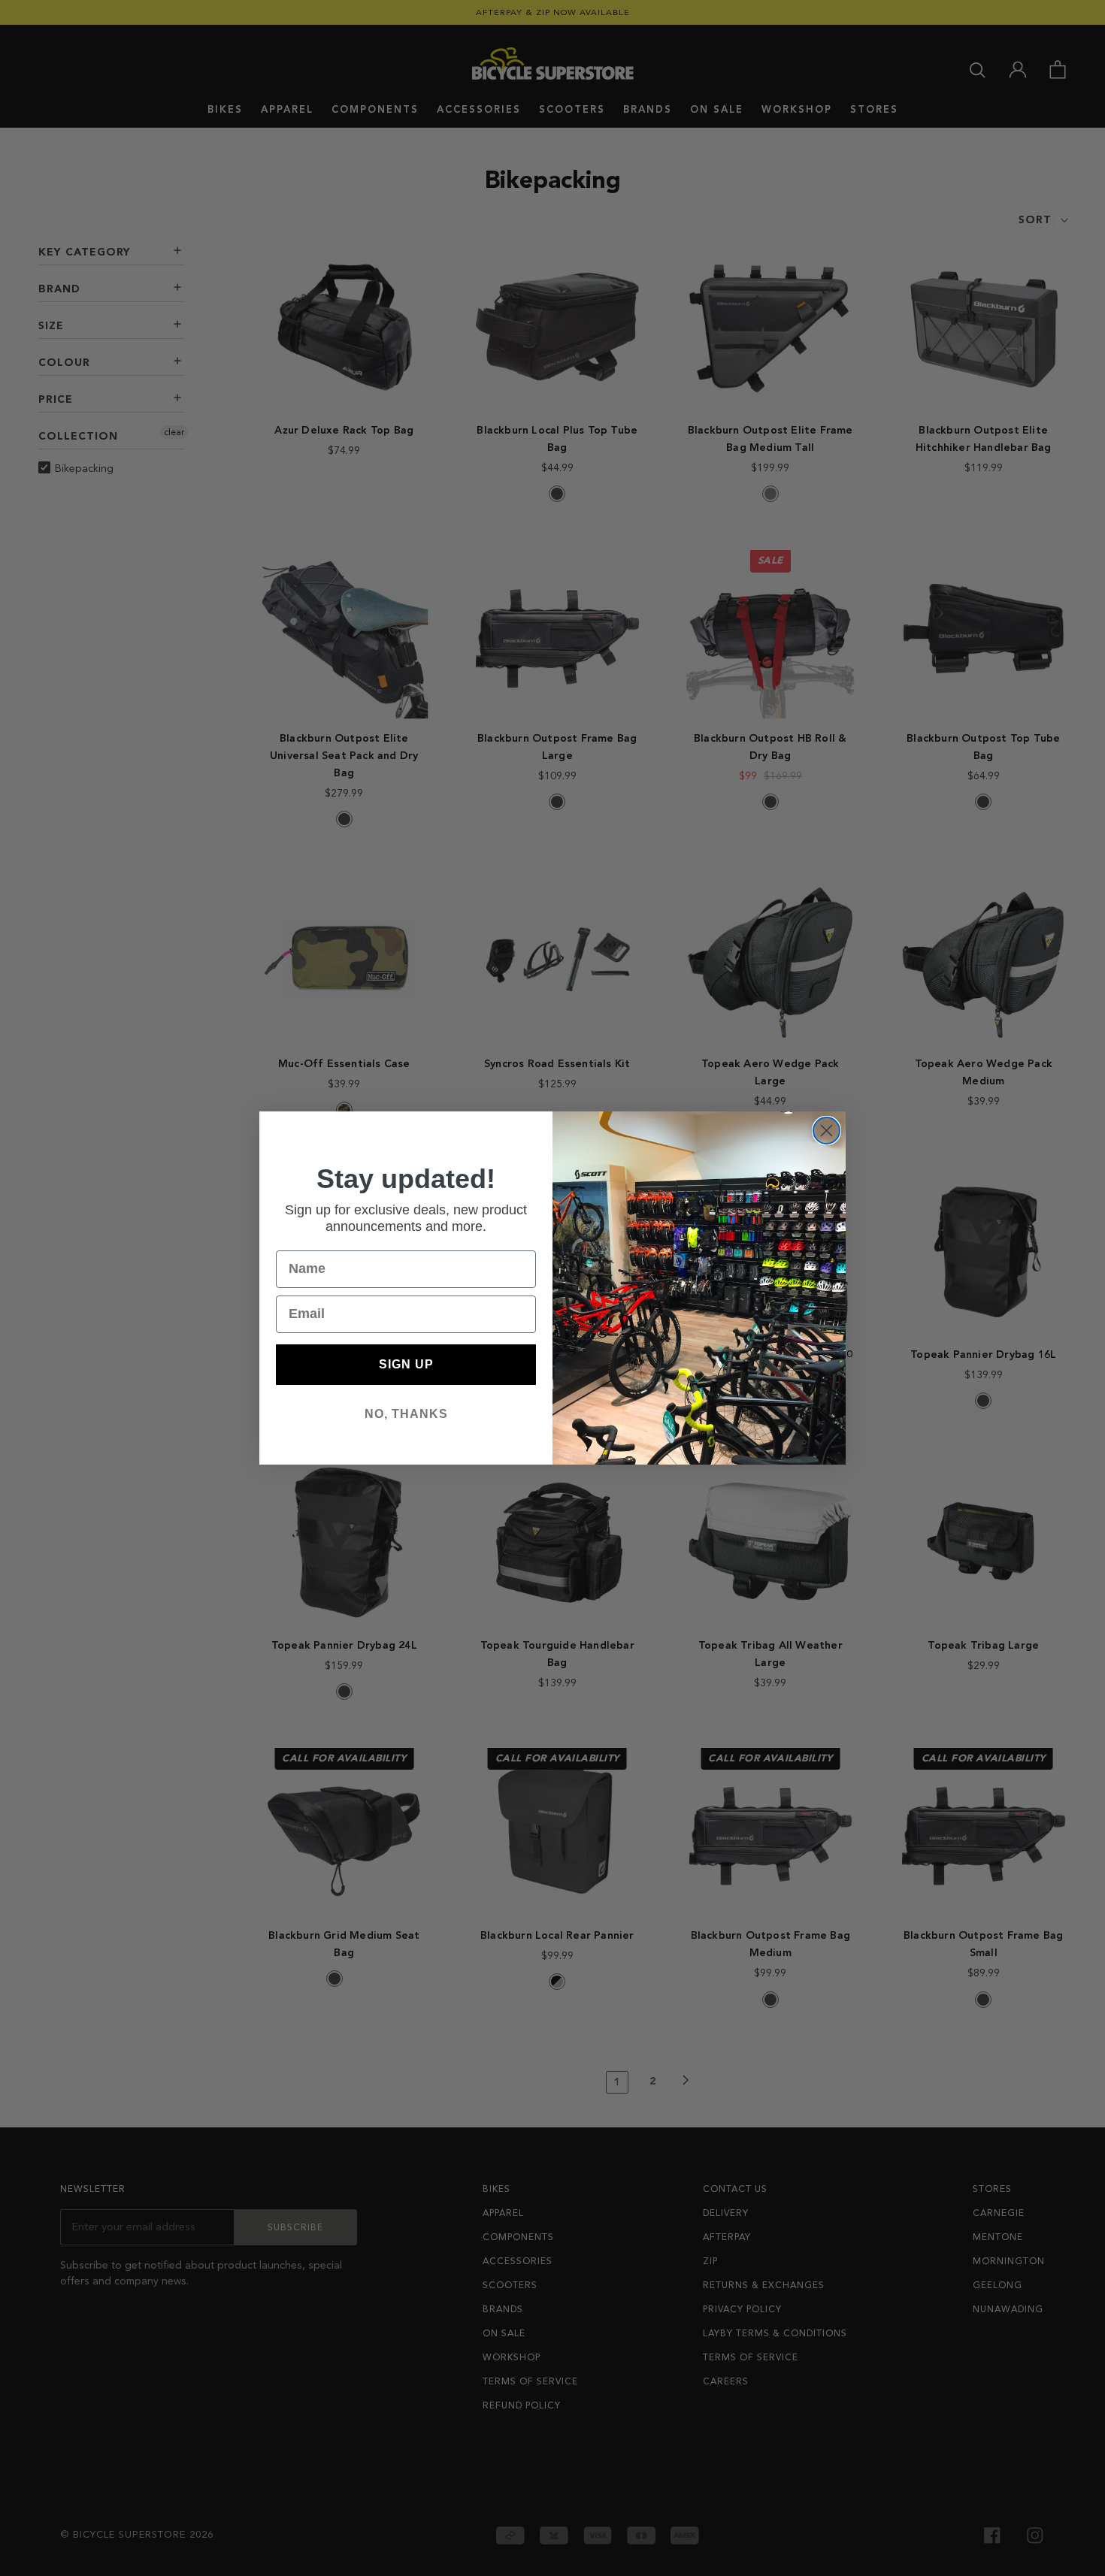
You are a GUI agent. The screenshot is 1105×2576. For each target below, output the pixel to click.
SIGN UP (406, 1364)
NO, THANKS (406, 1414)
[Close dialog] (826, 1131)
